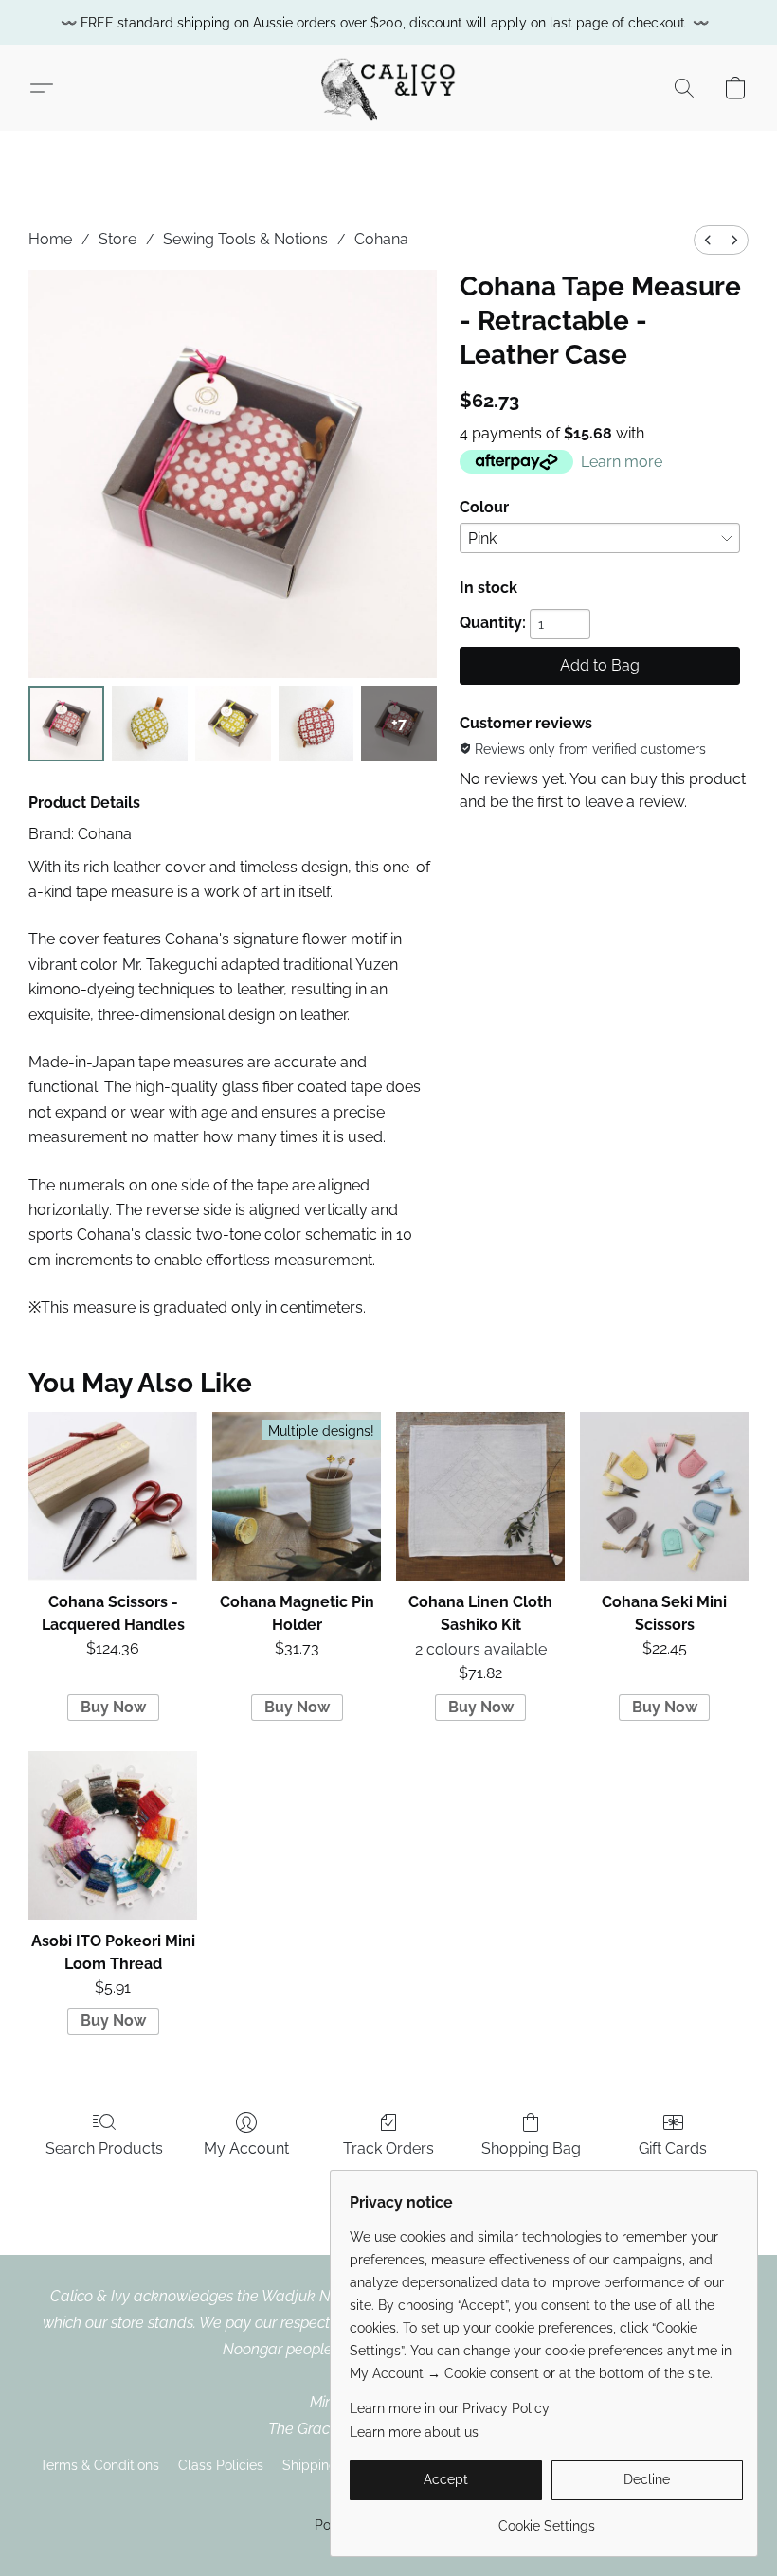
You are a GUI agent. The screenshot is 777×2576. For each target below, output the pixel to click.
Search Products (104, 2148)
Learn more (622, 462)
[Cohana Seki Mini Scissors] (664, 1496)
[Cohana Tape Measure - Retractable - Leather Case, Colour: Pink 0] (66, 724)
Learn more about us (414, 2432)
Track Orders (388, 2148)
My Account (246, 2148)
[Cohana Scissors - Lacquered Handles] (113, 1496)
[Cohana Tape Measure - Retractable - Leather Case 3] (316, 724)
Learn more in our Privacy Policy (450, 2408)
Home (50, 239)
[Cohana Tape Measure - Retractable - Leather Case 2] (233, 724)
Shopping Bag (531, 2148)
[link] (546, 2519)
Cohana (381, 239)
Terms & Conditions (99, 2465)
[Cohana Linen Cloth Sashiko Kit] (480, 1496)
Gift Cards (673, 2148)
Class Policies (221, 2465)
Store (117, 239)
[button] (388, 88)
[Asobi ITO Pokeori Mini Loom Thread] (113, 1835)
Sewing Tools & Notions (245, 239)
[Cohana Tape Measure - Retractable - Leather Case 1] (150, 724)
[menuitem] (708, 240)
